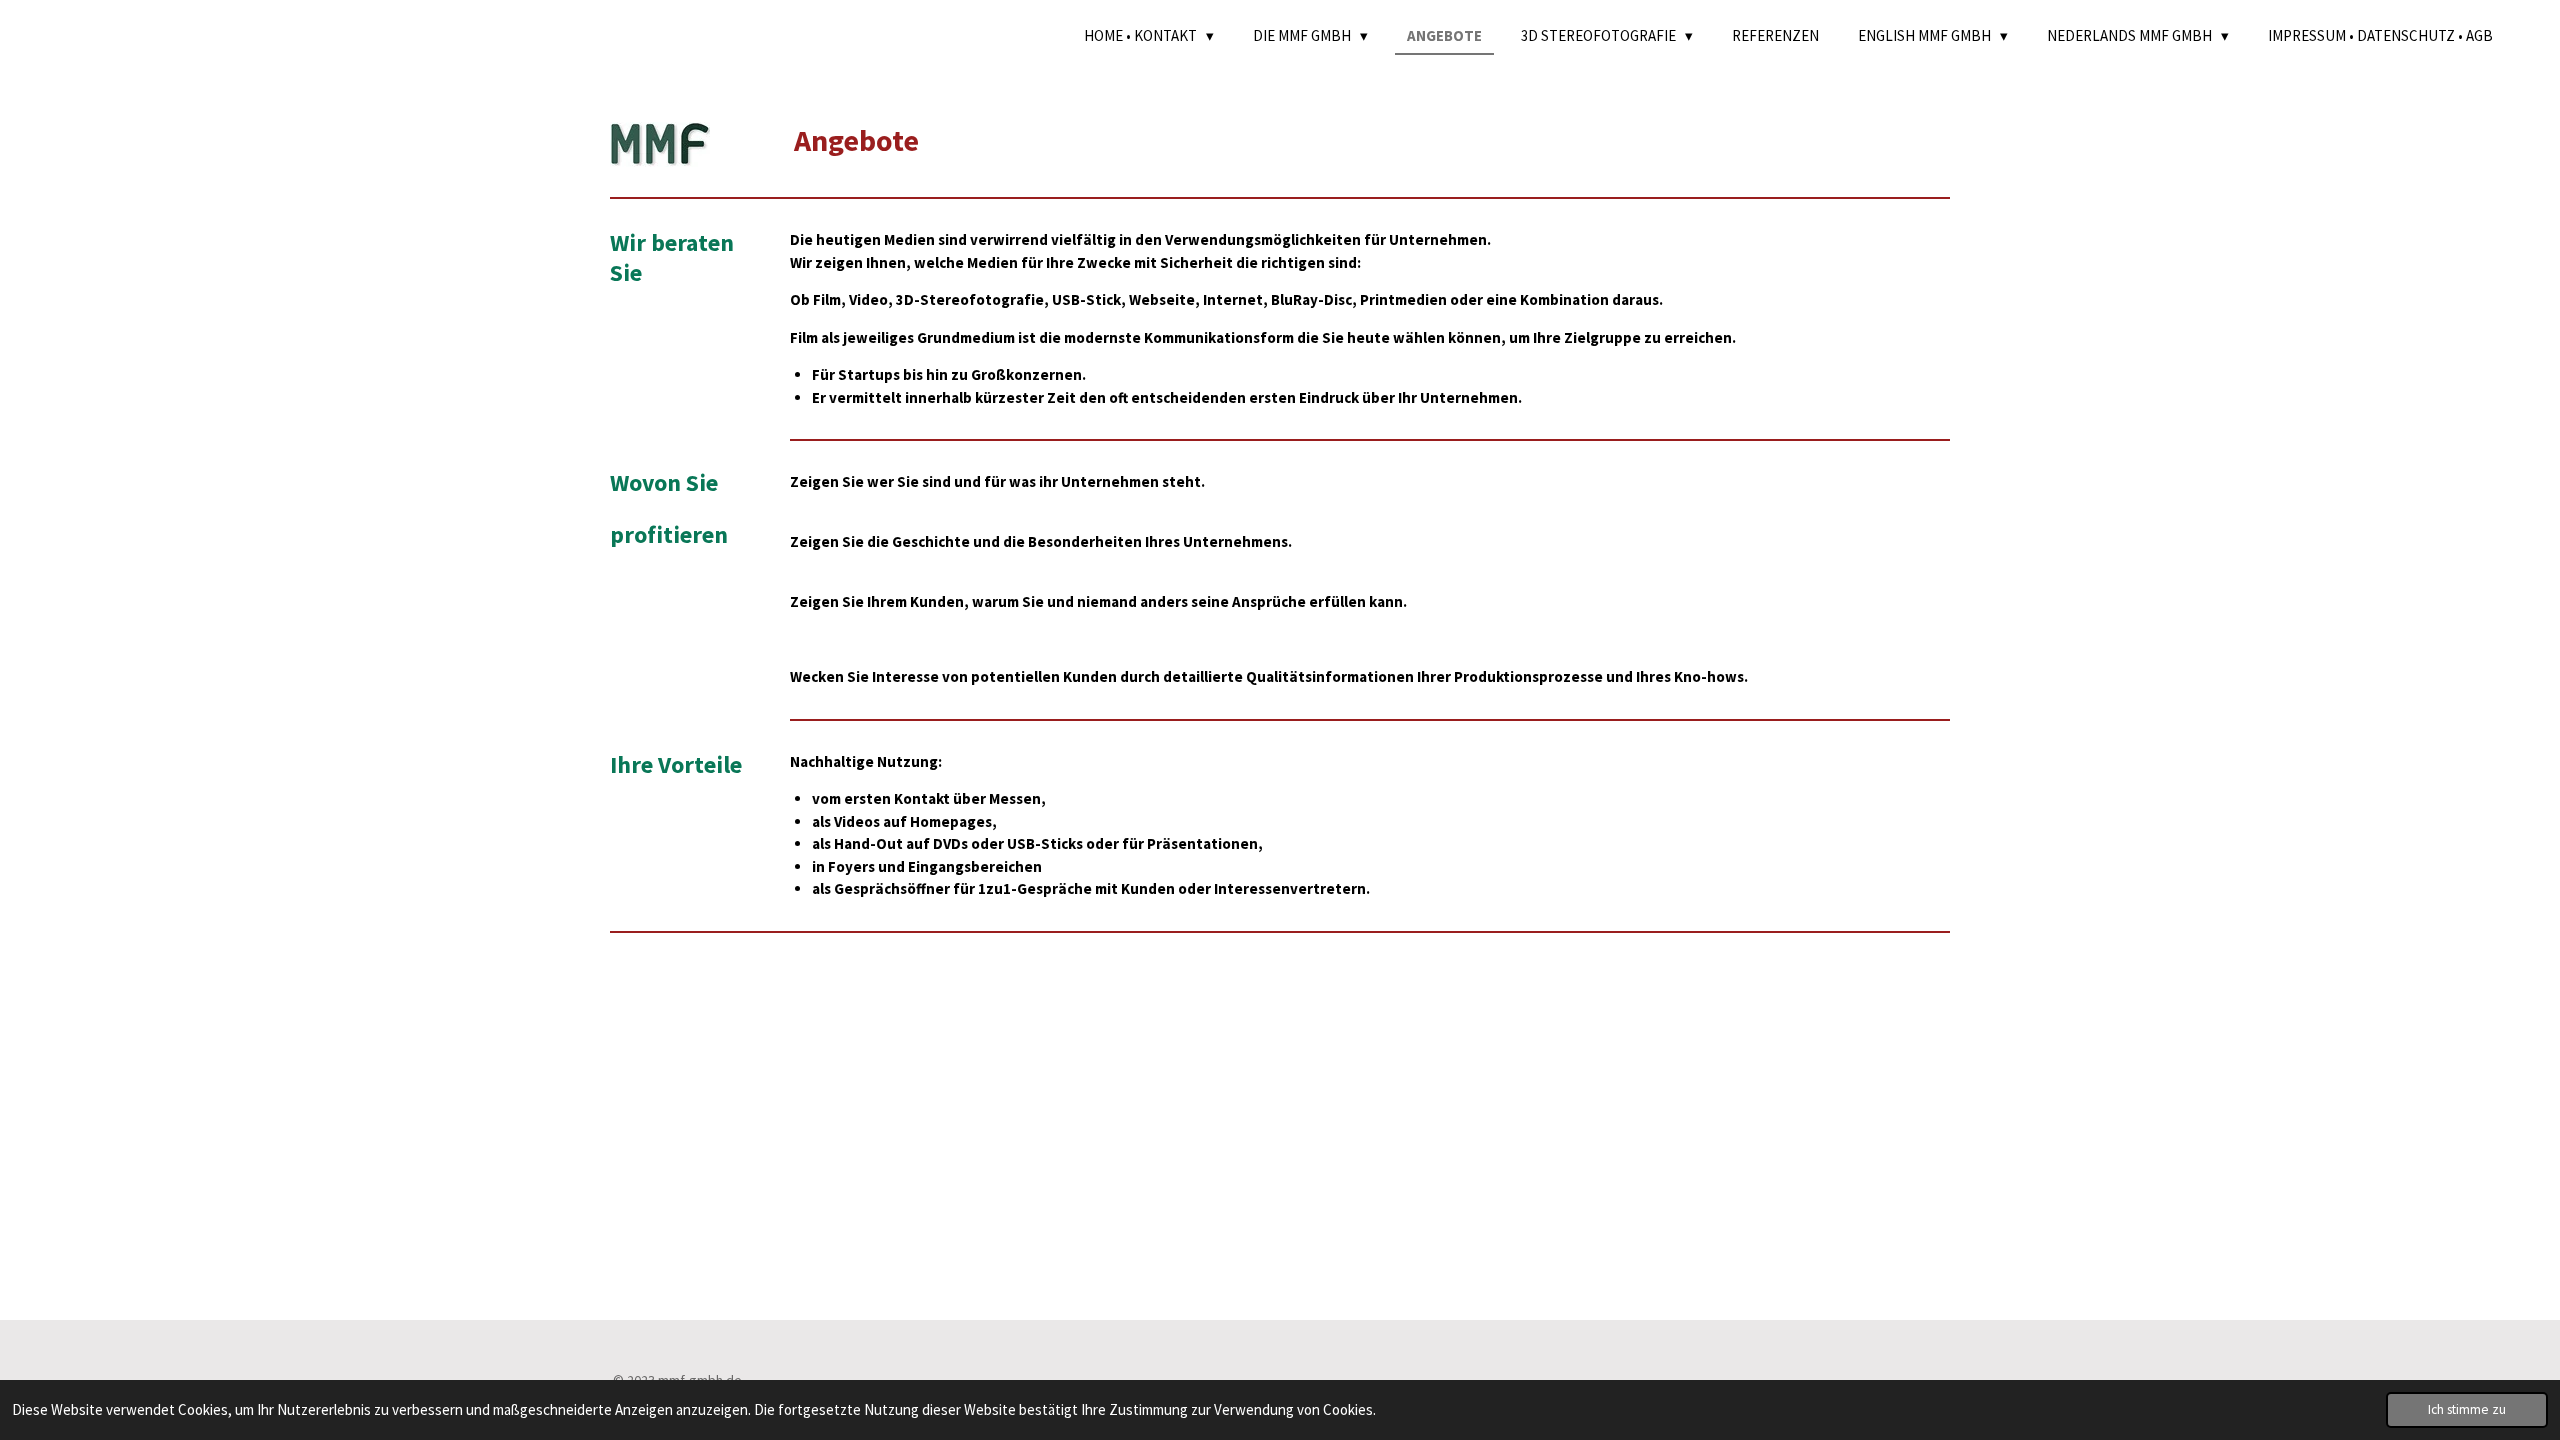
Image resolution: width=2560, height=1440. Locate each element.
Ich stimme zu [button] (2467, 1409)
